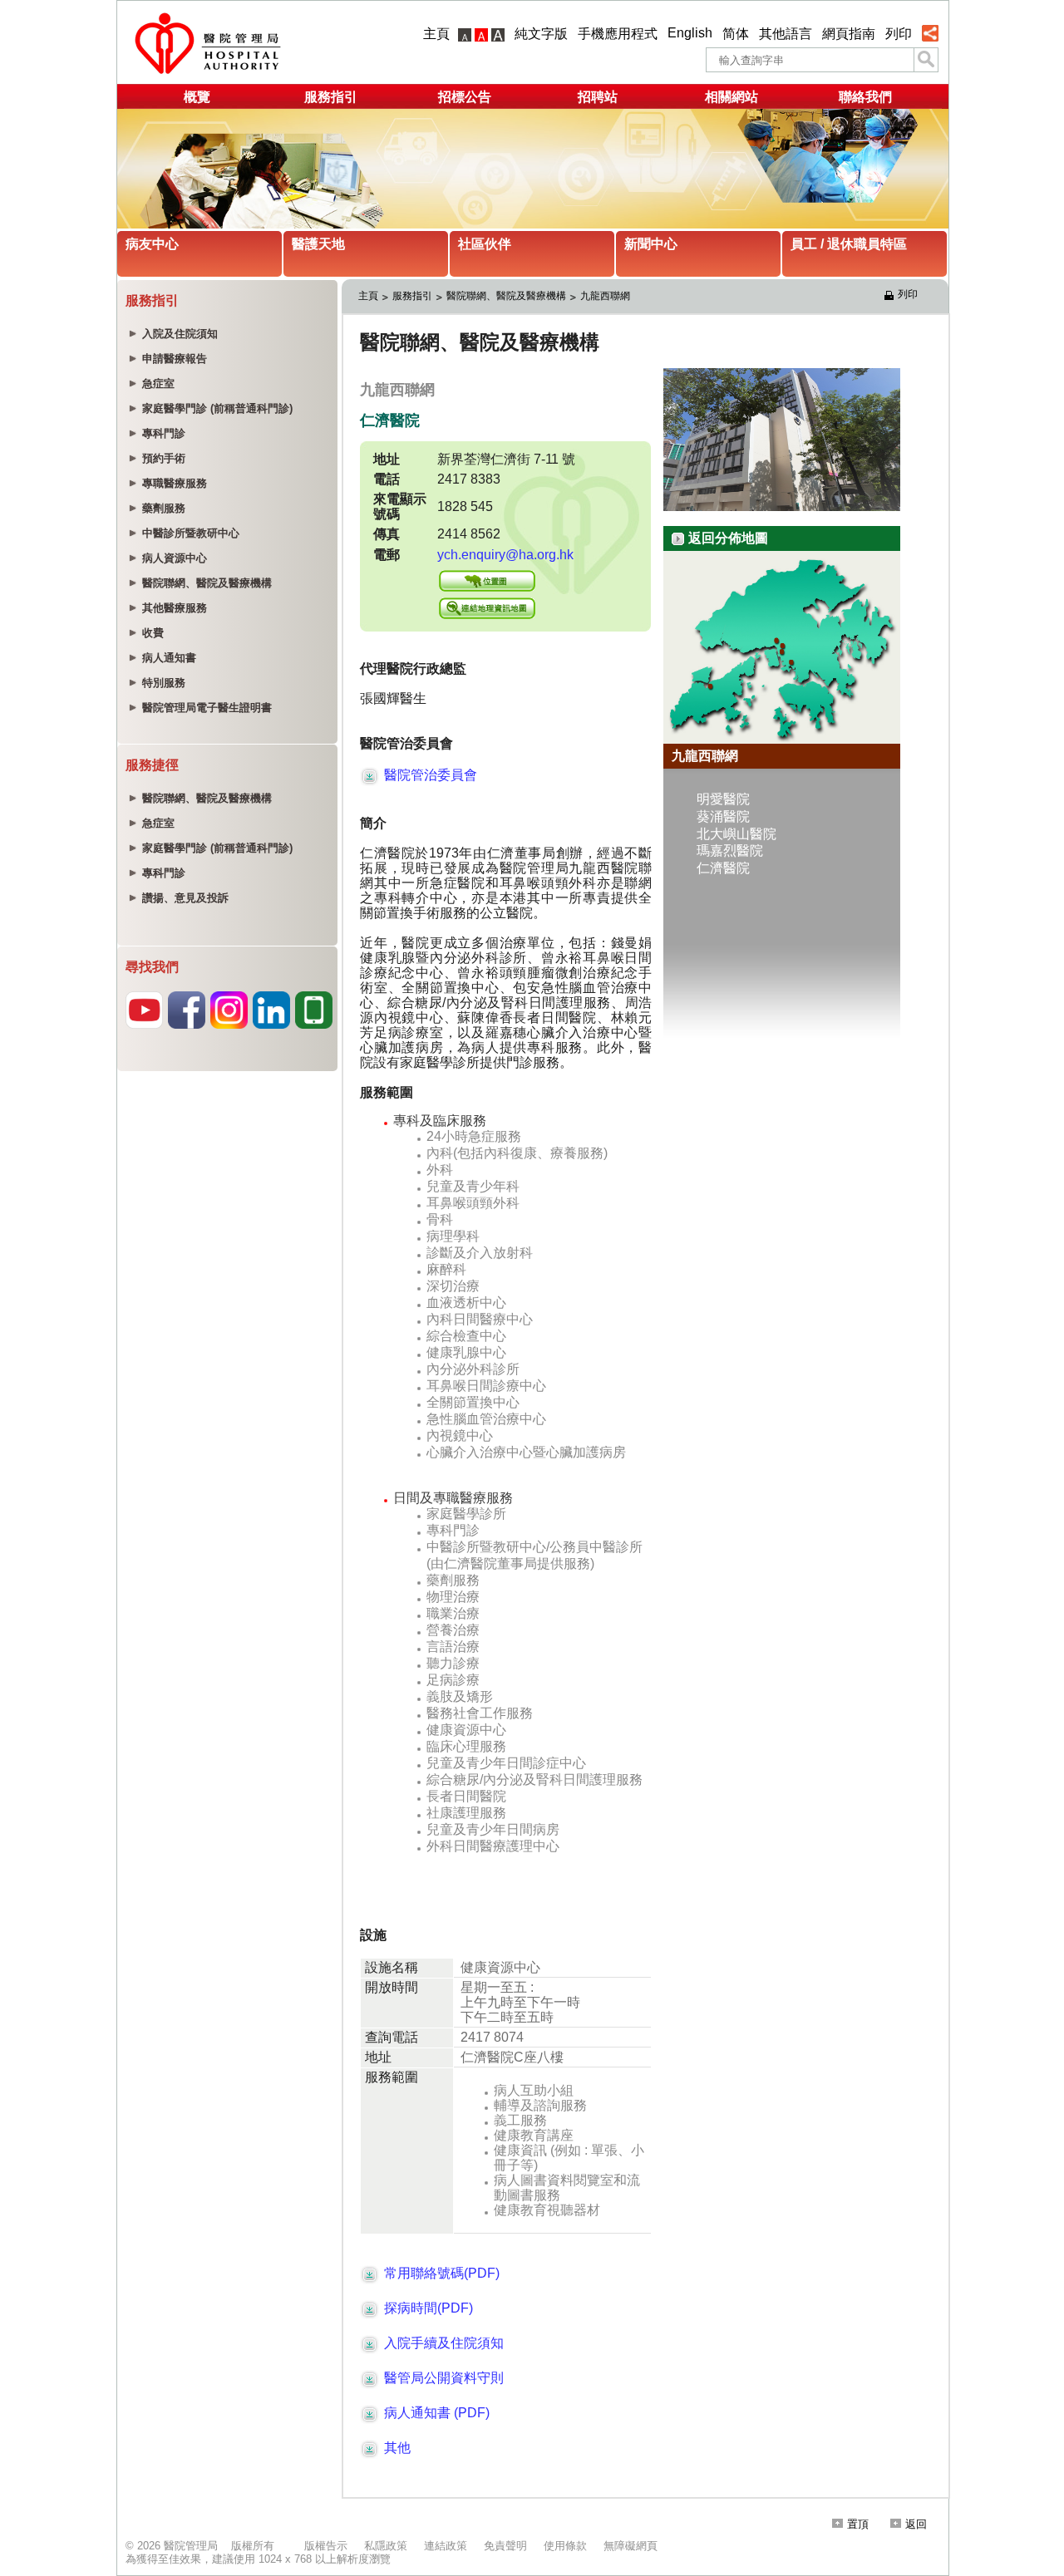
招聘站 (598, 97)
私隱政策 (386, 2546)
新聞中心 (651, 244)
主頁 (436, 34)
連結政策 (446, 2546)
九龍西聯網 (605, 296)
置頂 (858, 2524)
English (690, 33)
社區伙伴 (485, 244)
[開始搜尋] (926, 60)
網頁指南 (849, 34)
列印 (899, 34)
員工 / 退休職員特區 (849, 244)
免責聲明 (505, 2546)
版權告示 (326, 2546)
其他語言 (786, 34)
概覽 (197, 97)
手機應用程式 (618, 34)
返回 (916, 2524)
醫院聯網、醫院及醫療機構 (506, 296)
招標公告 (465, 97)
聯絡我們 (865, 97)
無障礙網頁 (631, 2546)
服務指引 (331, 97)
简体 (736, 34)
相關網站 (731, 97)
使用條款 (565, 2546)
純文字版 (541, 34)
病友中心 (152, 244)
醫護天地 (318, 244)
